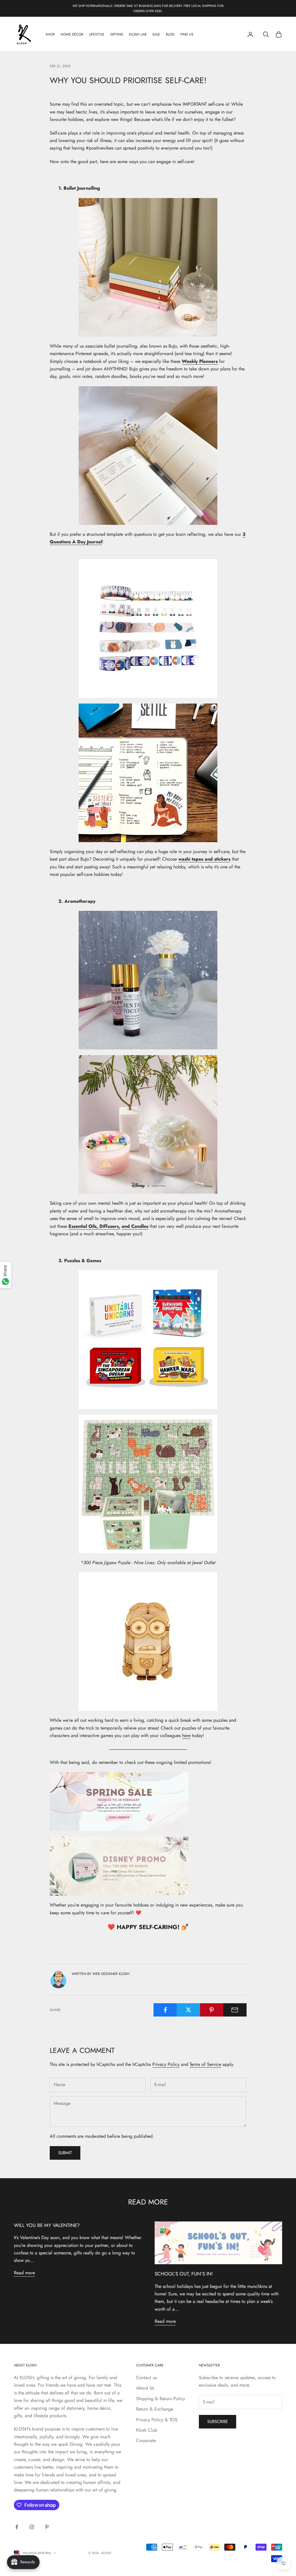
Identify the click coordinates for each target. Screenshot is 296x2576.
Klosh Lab (138, 34)
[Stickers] (148, 773)
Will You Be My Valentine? (47, 2225)
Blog (170, 34)
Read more (24, 2273)
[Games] (148, 1340)
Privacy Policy (166, 2064)
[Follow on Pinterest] (47, 2527)
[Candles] (148, 1124)
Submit (65, 2153)
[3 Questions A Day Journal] (148, 456)
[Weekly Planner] (148, 267)
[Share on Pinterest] (212, 2010)
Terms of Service (205, 2064)
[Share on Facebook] (165, 2010)
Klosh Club (147, 2430)
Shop (50, 34)
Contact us (146, 2378)
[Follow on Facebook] (17, 2527)
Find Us (187, 34)
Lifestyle (97, 34)
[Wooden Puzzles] (148, 1642)
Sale (156, 34)
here (186, 1735)
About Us (145, 2388)
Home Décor (72, 34)
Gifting (117, 34)
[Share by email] (235, 2010)
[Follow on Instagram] (32, 2527)
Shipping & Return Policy (161, 2399)
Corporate (146, 2440)
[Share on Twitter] (188, 2010)
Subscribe (218, 2422)
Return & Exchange (155, 2409)
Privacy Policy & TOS (157, 2420)
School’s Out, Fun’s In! (184, 2274)
